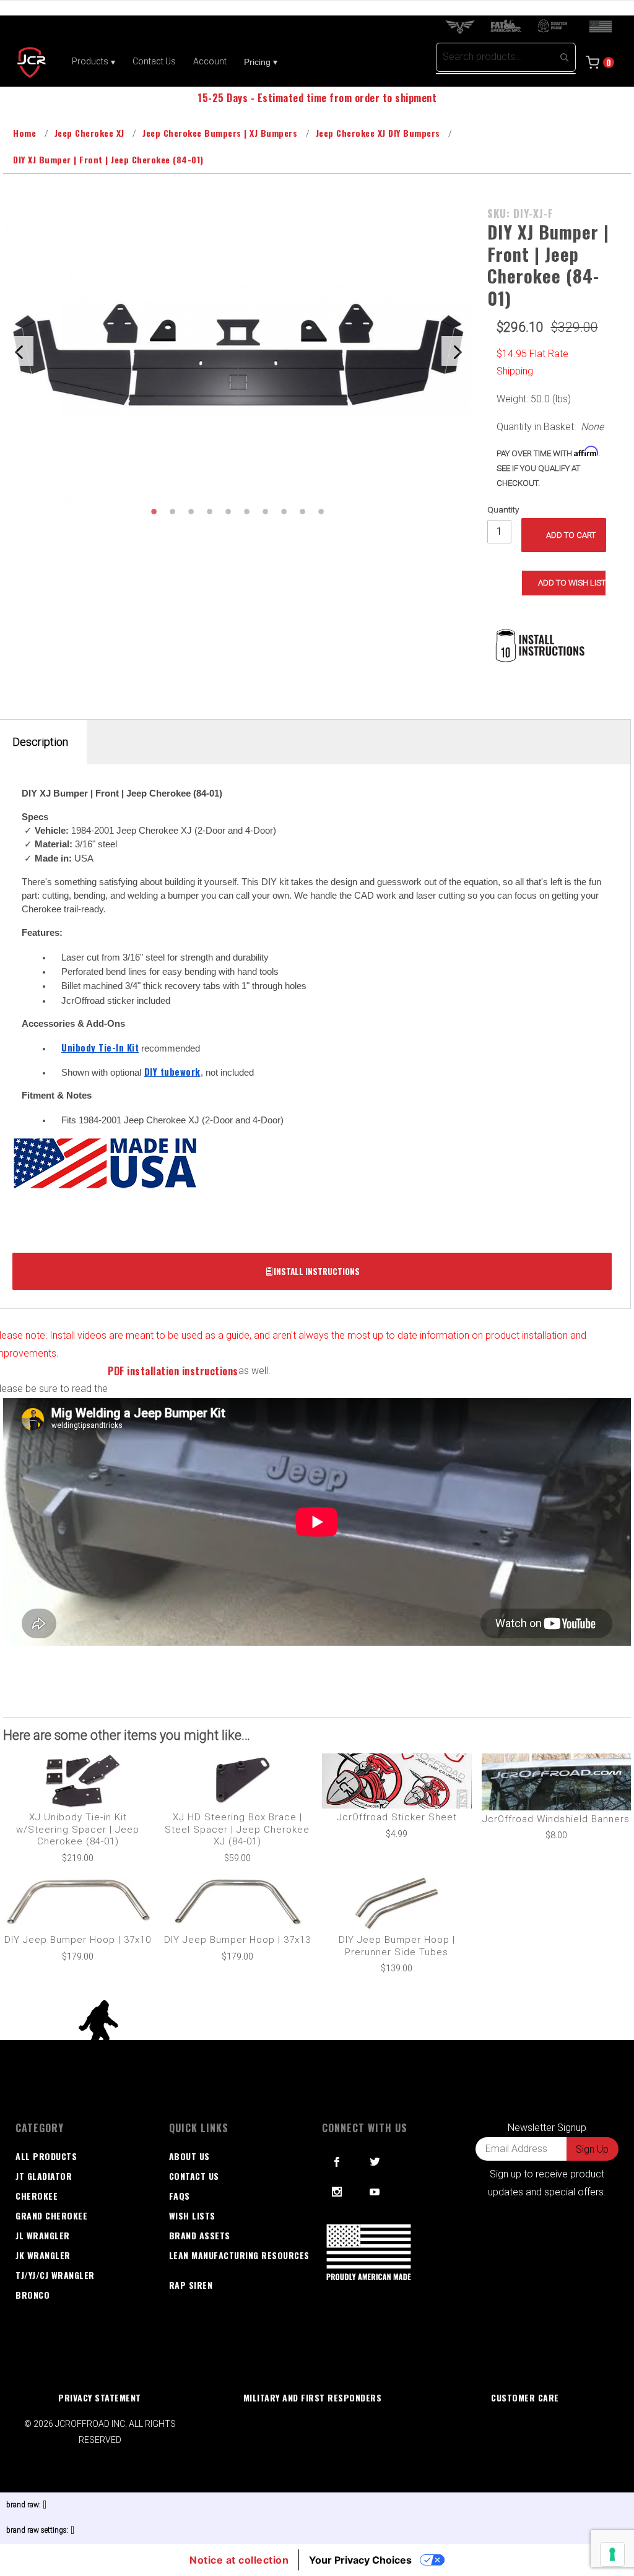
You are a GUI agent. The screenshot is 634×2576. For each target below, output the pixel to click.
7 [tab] (265, 511)
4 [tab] (209, 511)
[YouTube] (375, 2192)
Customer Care (525, 2397)
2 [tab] (172, 511)
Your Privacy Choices (360, 2560)
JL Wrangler (43, 2235)
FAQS (180, 2196)
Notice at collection (239, 2560)
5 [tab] (228, 511)
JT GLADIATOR (44, 2176)
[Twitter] (375, 2162)
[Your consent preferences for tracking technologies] (612, 2554)
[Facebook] (337, 2162)
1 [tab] (154, 511)
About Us (189, 2156)
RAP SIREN (191, 2285)
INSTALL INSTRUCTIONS (317, 1271)
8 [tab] (284, 511)
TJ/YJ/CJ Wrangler (55, 2275)
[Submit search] (564, 57)
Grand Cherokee (51, 2215)
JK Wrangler (43, 2255)
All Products (46, 2156)
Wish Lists (192, 2215)
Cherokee (37, 2196)
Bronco (33, 2295)
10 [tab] (321, 511)
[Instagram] (337, 2192)
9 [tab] (302, 511)
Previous (19, 351)
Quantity (503, 510)
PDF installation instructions (173, 1371)
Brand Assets (200, 2235)
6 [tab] (246, 511)
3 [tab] (191, 511)
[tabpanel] (237, 351)
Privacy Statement (100, 2397)
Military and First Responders (313, 2397)
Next (456, 351)
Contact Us (194, 2176)
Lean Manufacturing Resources (239, 2255)
